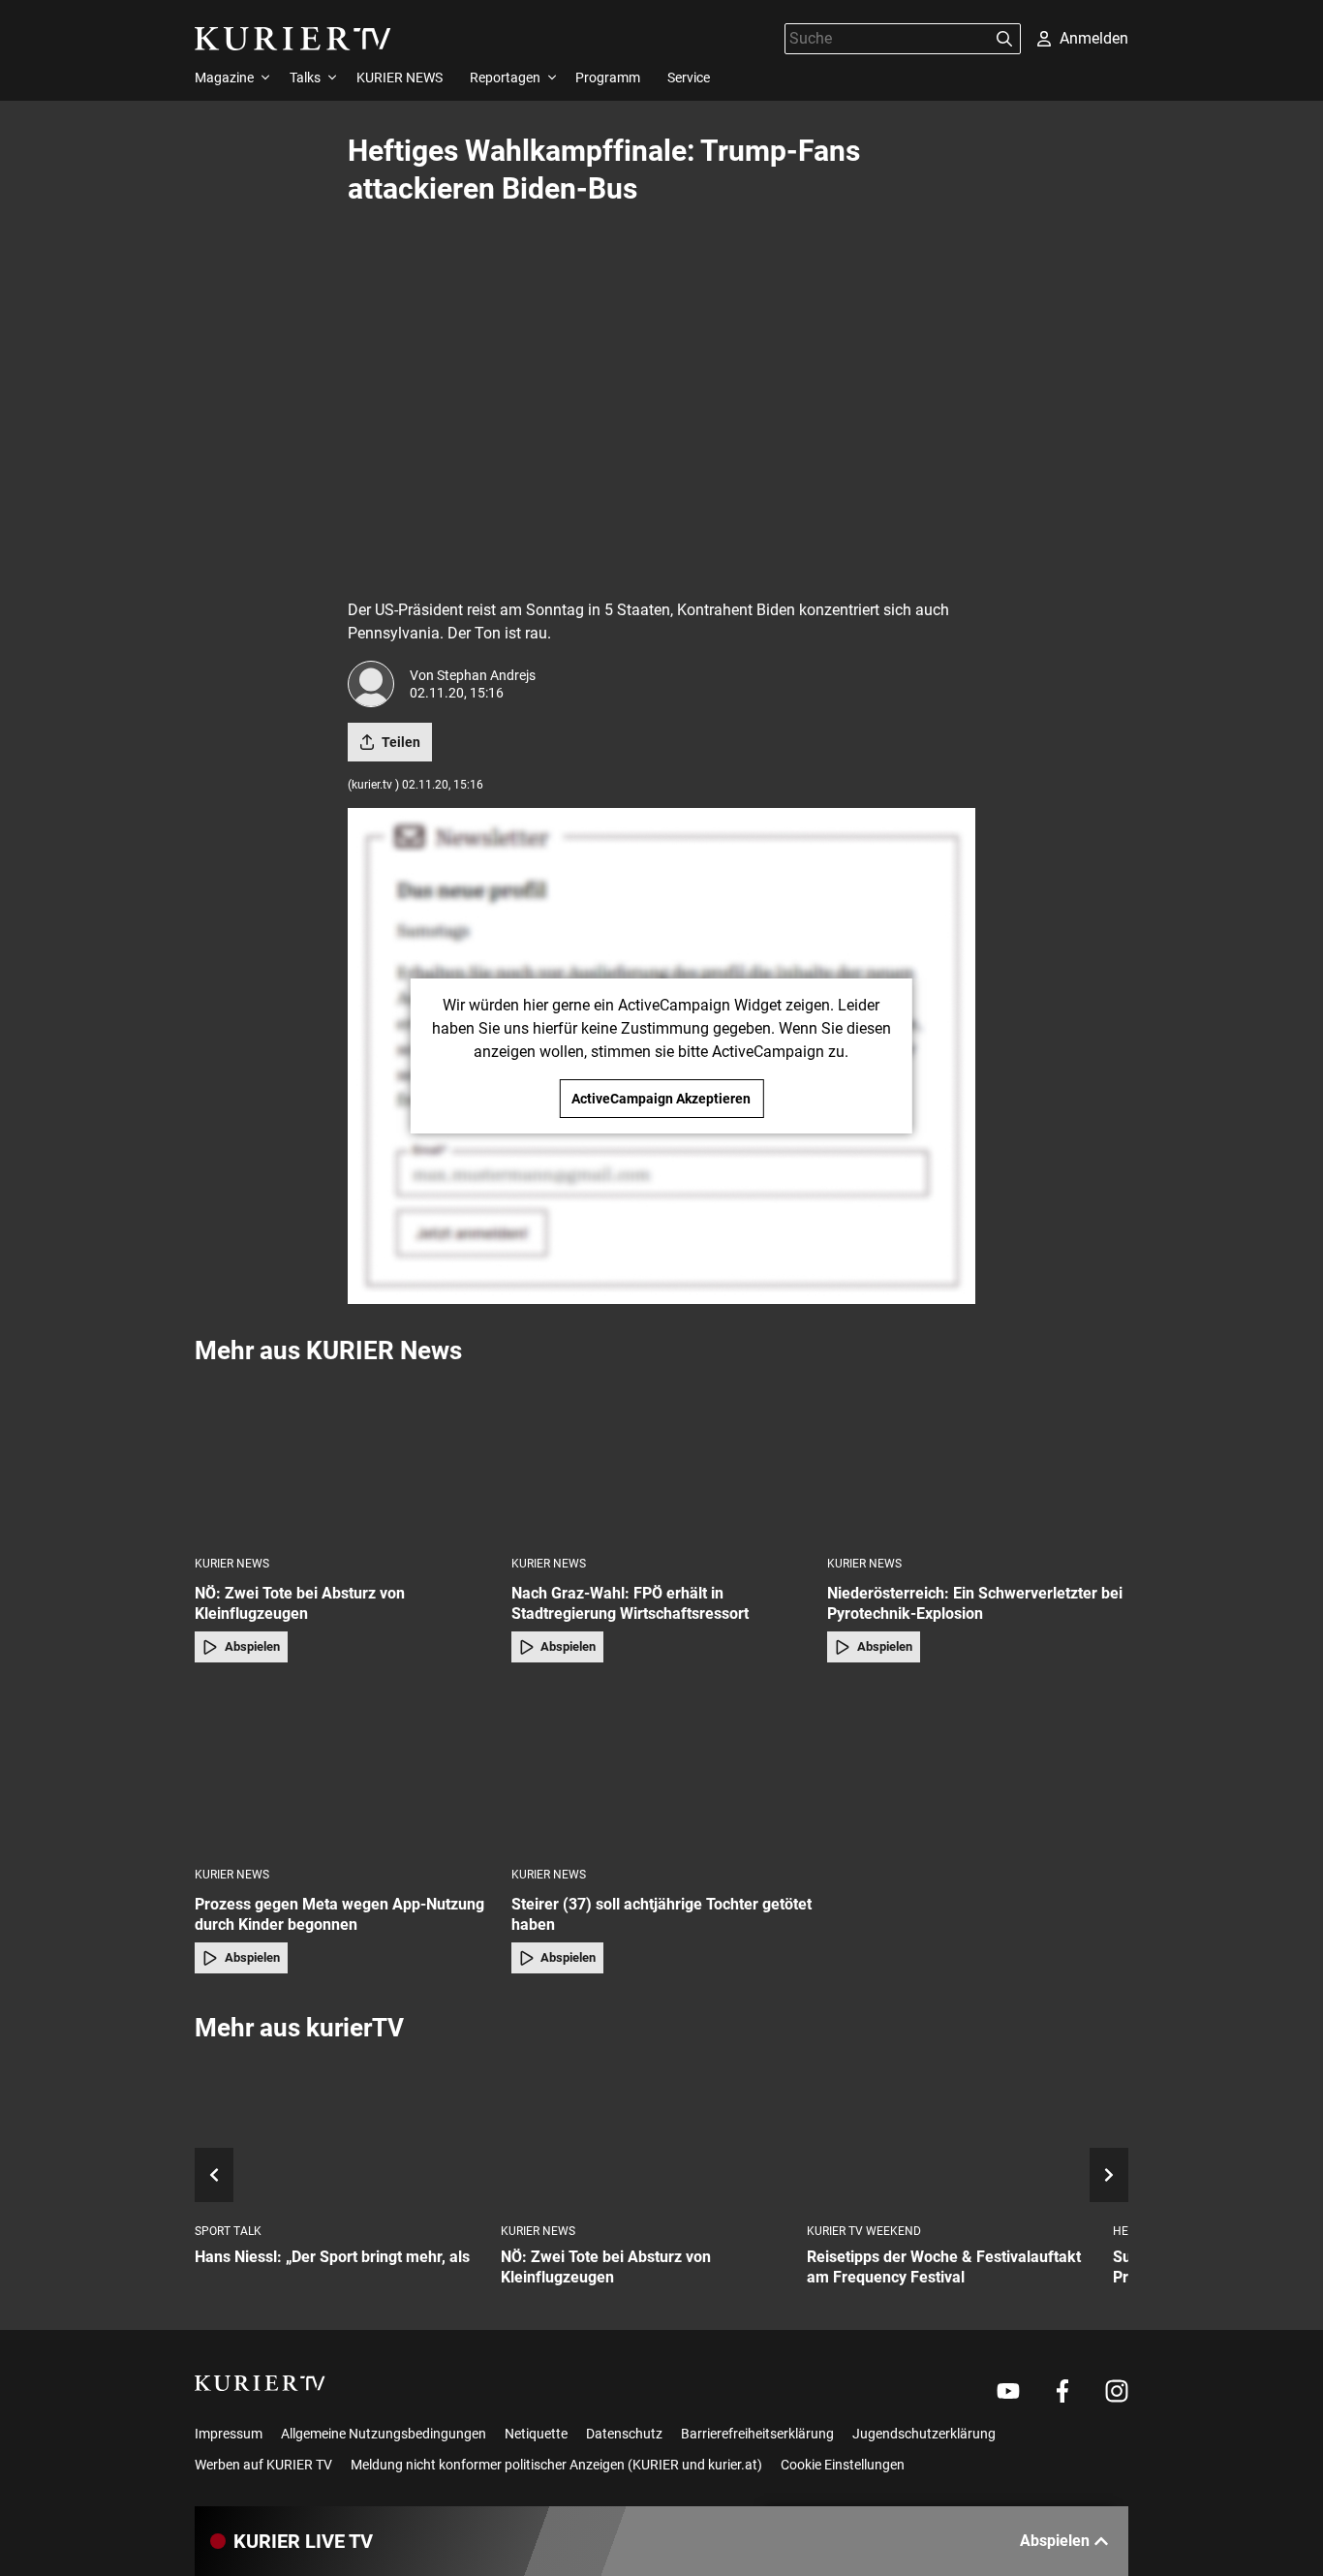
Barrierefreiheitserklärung (757, 2434)
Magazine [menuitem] (224, 78)
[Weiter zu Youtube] (1008, 2391)
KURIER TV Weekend (864, 2231)
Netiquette (536, 2434)
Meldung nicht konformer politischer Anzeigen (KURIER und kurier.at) (556, 2465)
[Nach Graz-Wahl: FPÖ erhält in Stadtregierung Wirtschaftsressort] (662, 1459)
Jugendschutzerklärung (924, 2434)
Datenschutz (624, 2434)
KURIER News (232, 1564)
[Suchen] (1004, 39)
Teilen (401, 742)
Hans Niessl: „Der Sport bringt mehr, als (332, 2257)
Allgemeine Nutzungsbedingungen (384, 2434)
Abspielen (252, 1646)
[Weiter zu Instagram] (1117, 2391)
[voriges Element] (214, 2175)
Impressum (229, 2434)
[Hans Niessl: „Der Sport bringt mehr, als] (340, 2134)
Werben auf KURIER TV (263, 2465)
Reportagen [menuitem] (505, 78)
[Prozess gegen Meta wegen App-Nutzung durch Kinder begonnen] (345, 1770)
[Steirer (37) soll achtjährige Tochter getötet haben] (662, 1770)
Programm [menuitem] (608, 78)
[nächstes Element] (1109, 2175)
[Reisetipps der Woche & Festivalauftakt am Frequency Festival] (952, 2134)
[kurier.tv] (260, 2383)
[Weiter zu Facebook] (1062, 2391)
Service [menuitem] (689, 78)
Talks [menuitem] (305, 78)
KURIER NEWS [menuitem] (400, 78)
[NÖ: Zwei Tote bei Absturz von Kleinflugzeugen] (345, 1459)
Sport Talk (228, 2231)
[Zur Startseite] (293, 39)
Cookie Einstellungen (843, 2465)
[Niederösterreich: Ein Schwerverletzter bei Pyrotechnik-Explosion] (978, 1459)
